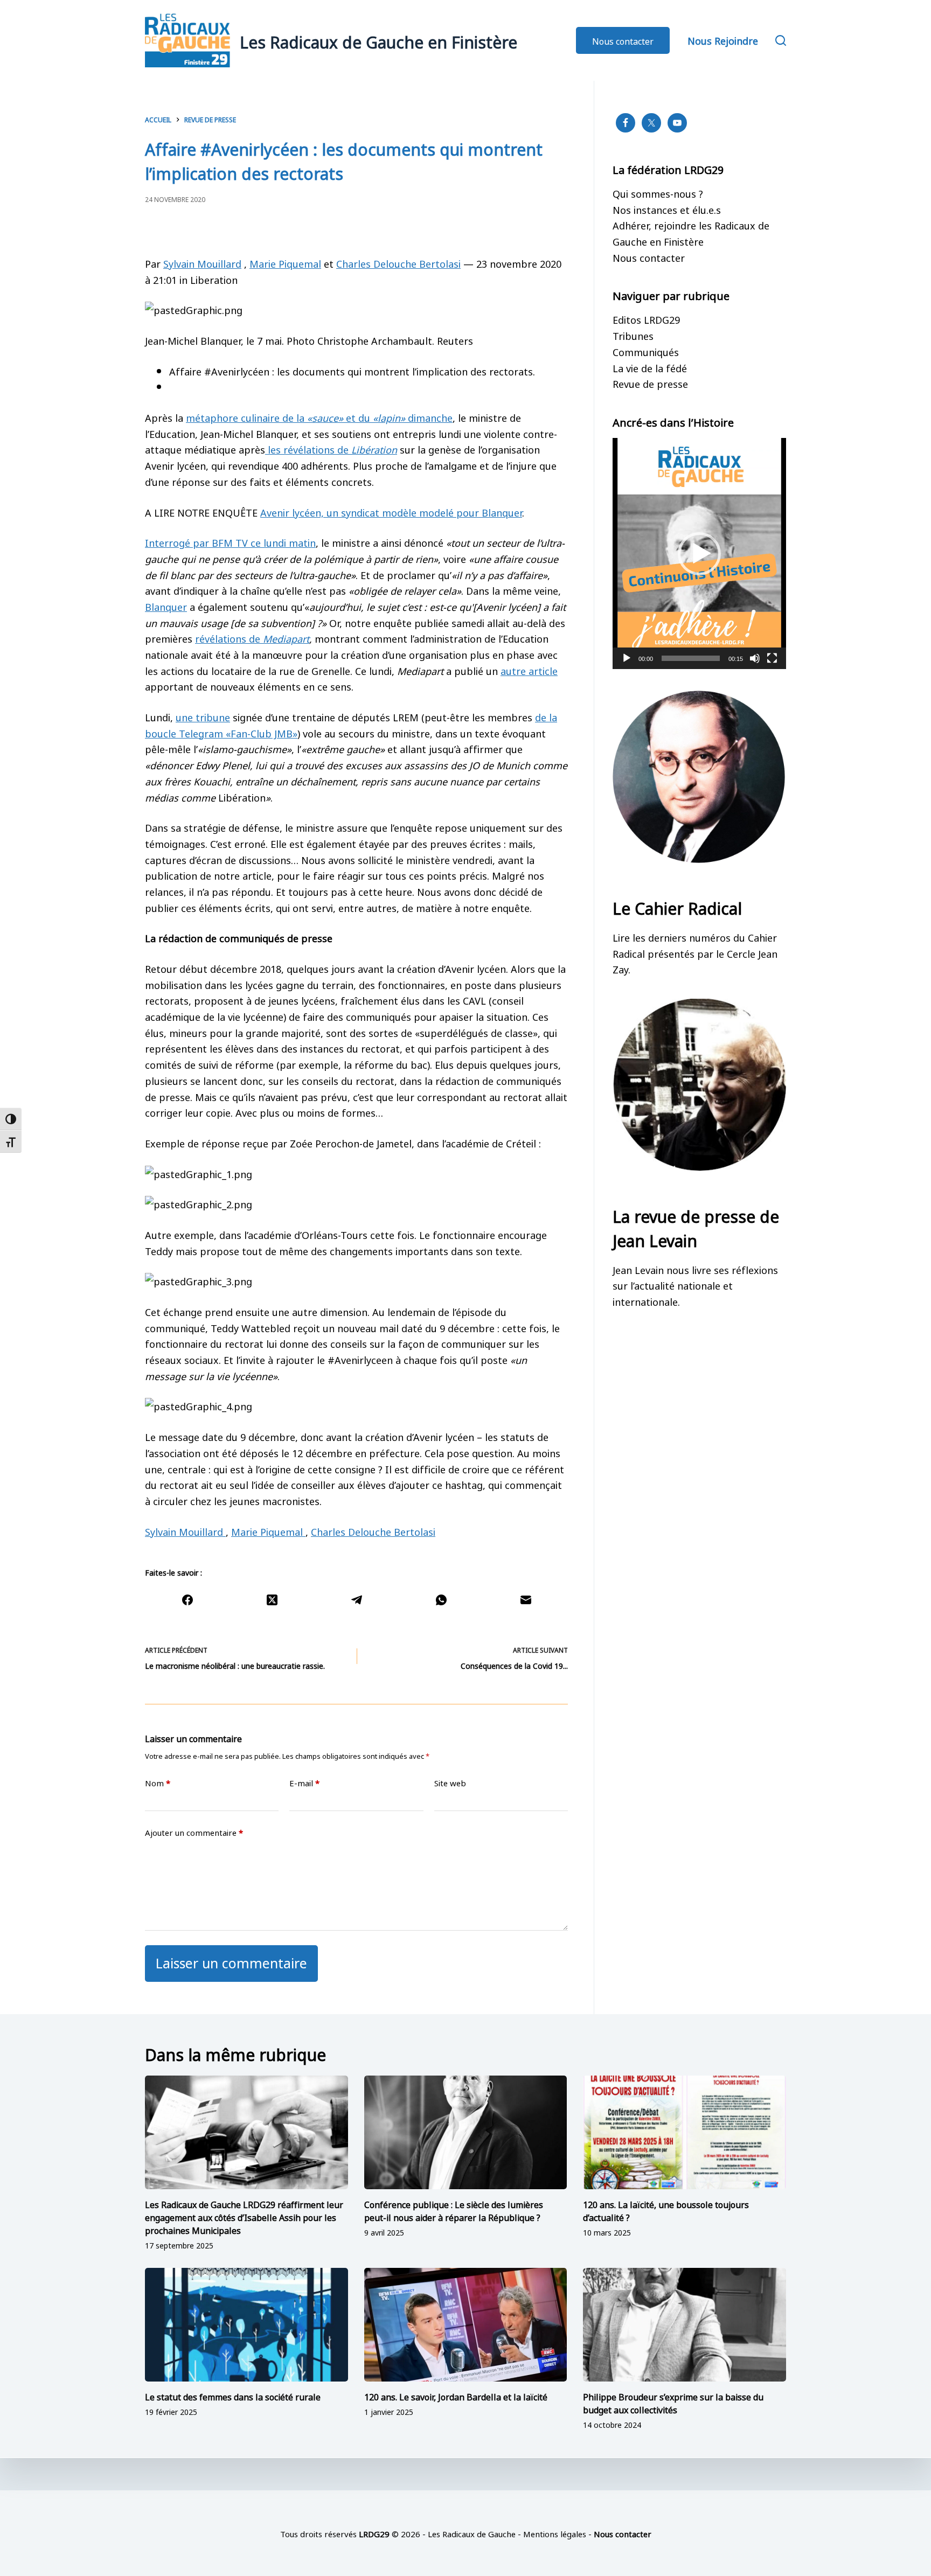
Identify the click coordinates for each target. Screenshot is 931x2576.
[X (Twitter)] (272, 1600)
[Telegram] (356, 1600)
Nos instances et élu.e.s (667, 209)
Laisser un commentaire (231, 1962)
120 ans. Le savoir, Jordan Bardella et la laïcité (456, 2396)
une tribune (203, 716)
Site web (450, 1783)
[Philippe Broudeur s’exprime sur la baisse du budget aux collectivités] (685, 2325)
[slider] (691, 658)
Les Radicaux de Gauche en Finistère (378, 40)
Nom (158, 1783)
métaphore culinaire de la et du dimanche (319, 417)
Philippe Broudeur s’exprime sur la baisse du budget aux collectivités (673, 2403)
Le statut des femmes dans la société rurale (233, 2396)
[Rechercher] (781, 40)
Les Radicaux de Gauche (472, 2533)
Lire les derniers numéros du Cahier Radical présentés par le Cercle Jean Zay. (695, 953)
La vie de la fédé (650, 367)
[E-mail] (526, 1600)
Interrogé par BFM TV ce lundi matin (230, 542)
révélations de (252, 638)
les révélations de (331, 449)
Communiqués (646, 351)
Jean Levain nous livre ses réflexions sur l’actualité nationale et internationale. (695, 1285)
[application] (699, 554)
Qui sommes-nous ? (658, 193)
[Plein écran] (772, 658)
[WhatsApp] (441, 1600)
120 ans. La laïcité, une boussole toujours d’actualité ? (666, 2210)
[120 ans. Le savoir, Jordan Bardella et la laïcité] (466, 2325)
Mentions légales (555, 2533)
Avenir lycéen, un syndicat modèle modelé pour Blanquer (391, 512)
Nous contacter (623, 40)
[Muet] (755, 658)
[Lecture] (627, 658)
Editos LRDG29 (646, 319)
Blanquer (166, 606)
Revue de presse (650, 383)
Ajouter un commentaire (194, 1832)
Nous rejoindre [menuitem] (723, 40)
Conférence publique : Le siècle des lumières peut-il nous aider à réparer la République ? (454, 2210)
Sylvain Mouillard (202, 263)
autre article (529, 670)
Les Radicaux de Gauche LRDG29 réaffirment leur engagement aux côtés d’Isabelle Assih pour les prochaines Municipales (244, 2217)
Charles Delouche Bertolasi (398, 263)
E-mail (304, 1783)
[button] (699, 554)
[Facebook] (187, 1600)
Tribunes (633, 335)
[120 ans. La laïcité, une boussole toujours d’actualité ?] (685, 2133)
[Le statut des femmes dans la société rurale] (246, 2325)
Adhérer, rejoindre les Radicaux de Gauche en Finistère (691, 233)
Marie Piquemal (285, 263)
